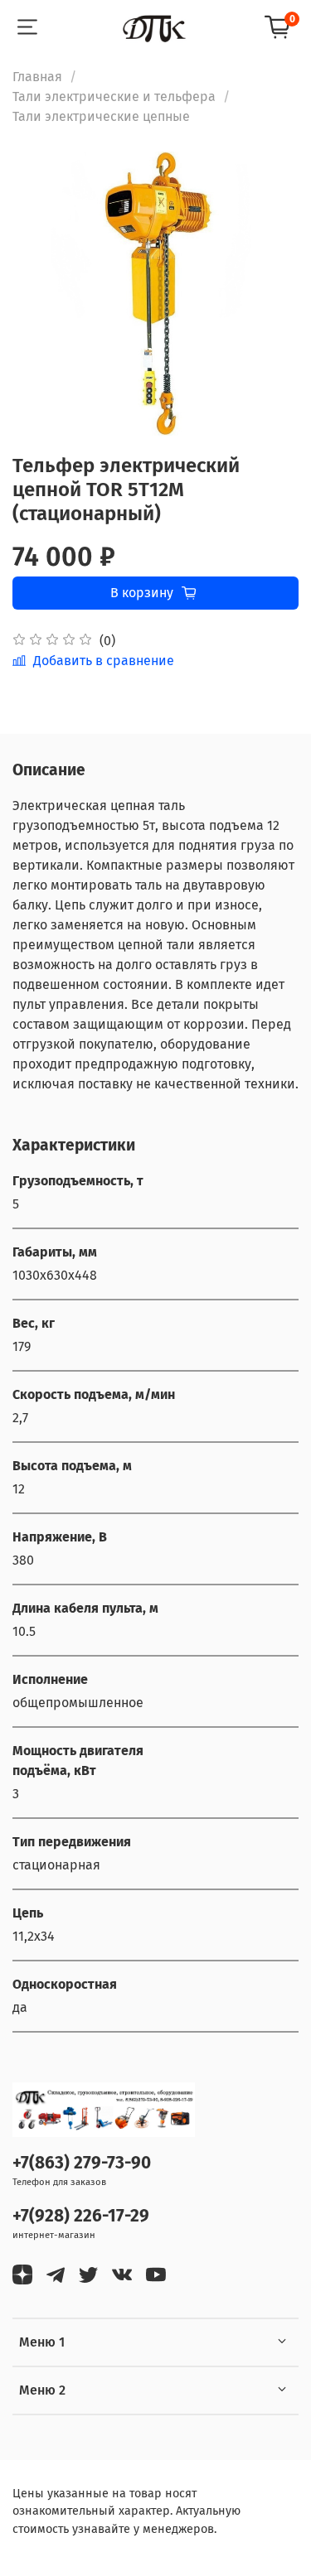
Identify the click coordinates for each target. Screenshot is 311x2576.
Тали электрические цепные (101, 116)
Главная (37, 77)
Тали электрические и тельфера (114, 96)
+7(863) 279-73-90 (82, 2163)
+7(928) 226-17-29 (81, 2216)
